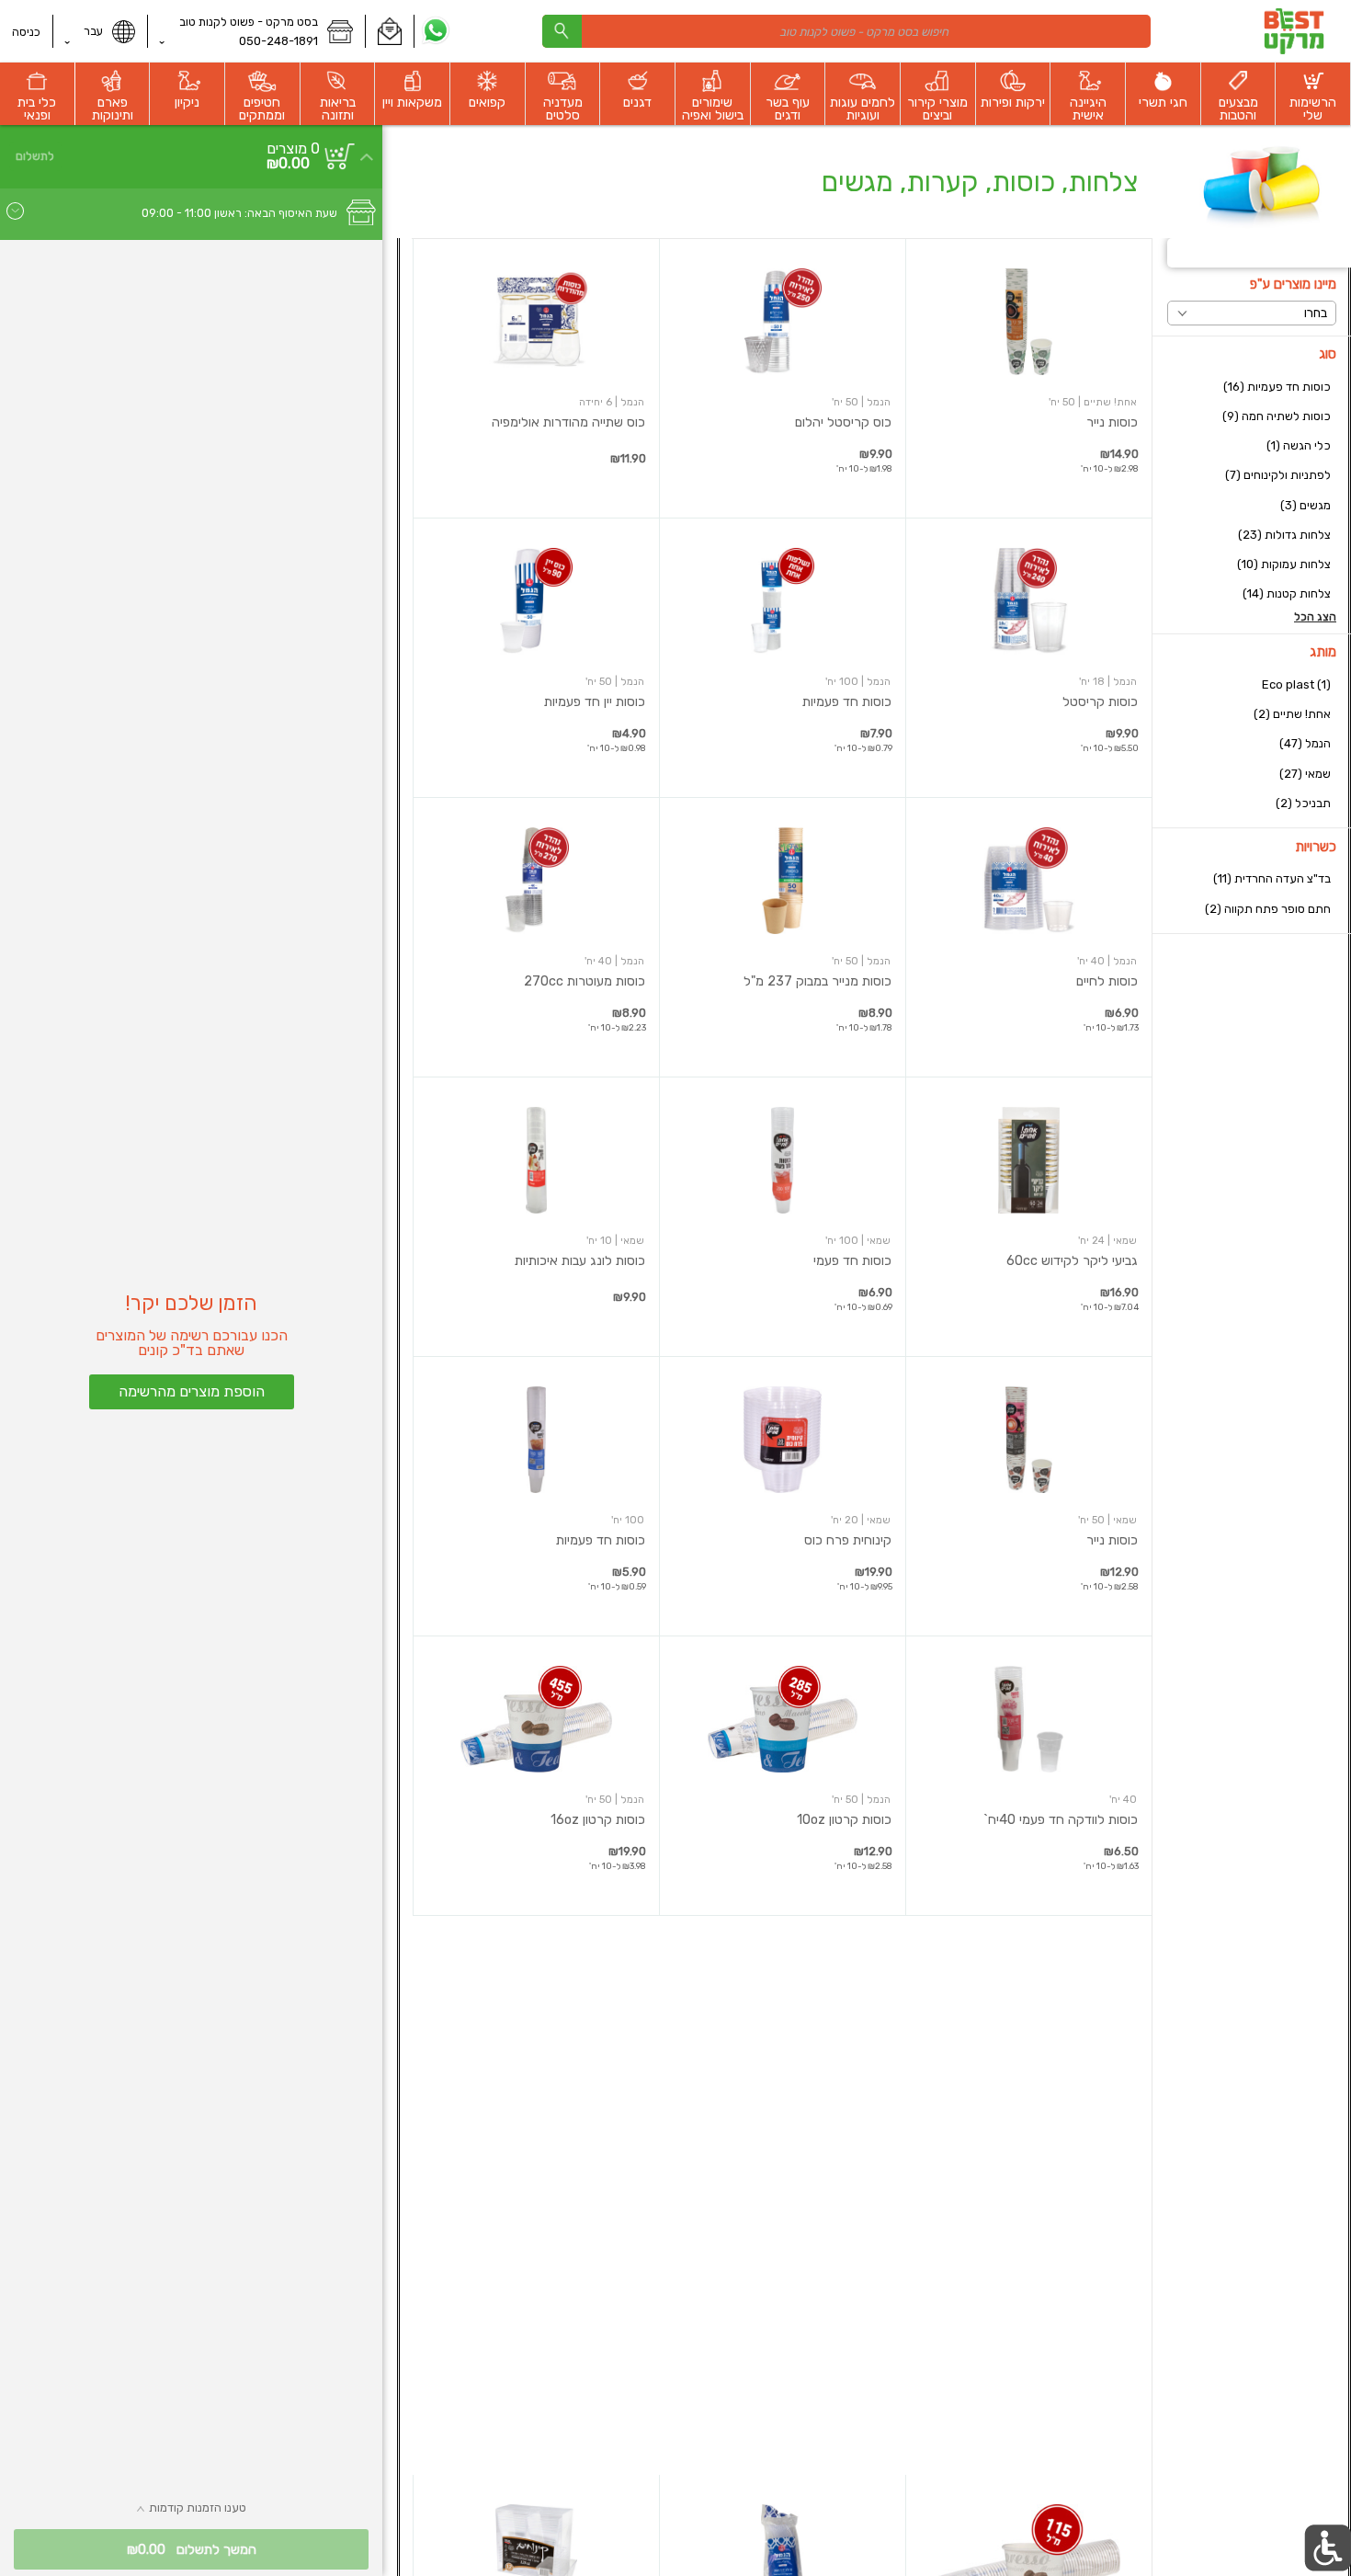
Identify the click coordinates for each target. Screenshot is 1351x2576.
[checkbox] (1252, 387)
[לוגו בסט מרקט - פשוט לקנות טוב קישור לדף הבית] (1294, 31)
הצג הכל (1315, 617)
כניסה (26, 32)
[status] (293, 149)
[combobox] (846, 31)
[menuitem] (1313, 94)
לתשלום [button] (35, 156)
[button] (389, 31)
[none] (1029, 378)
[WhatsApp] (436, 31)
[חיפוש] (562, 31)
